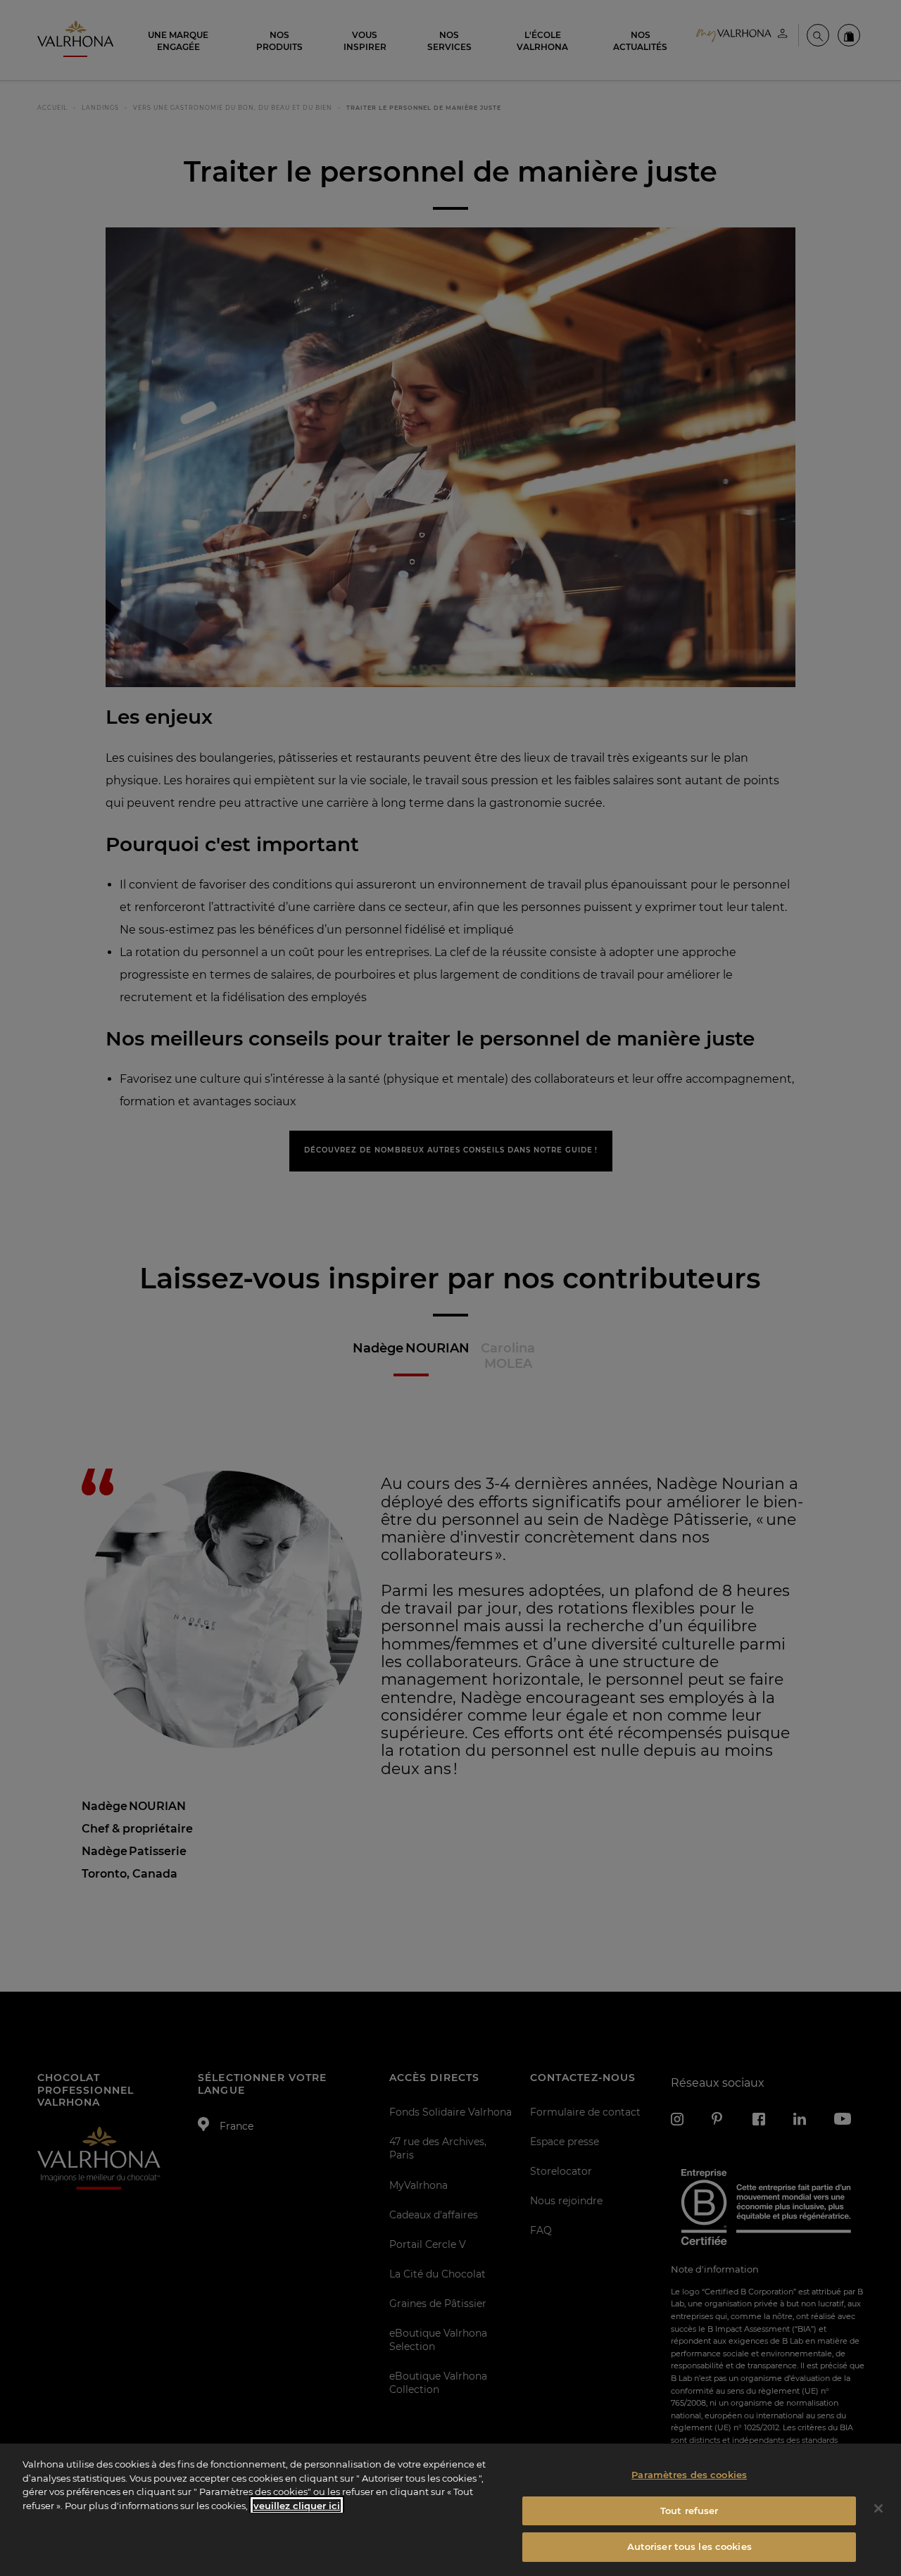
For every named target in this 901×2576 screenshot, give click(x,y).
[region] (450, 2510)
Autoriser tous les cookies (689, 2546)
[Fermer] (878, 2508)
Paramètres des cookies (689, 2475)
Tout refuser (689, 2511)
